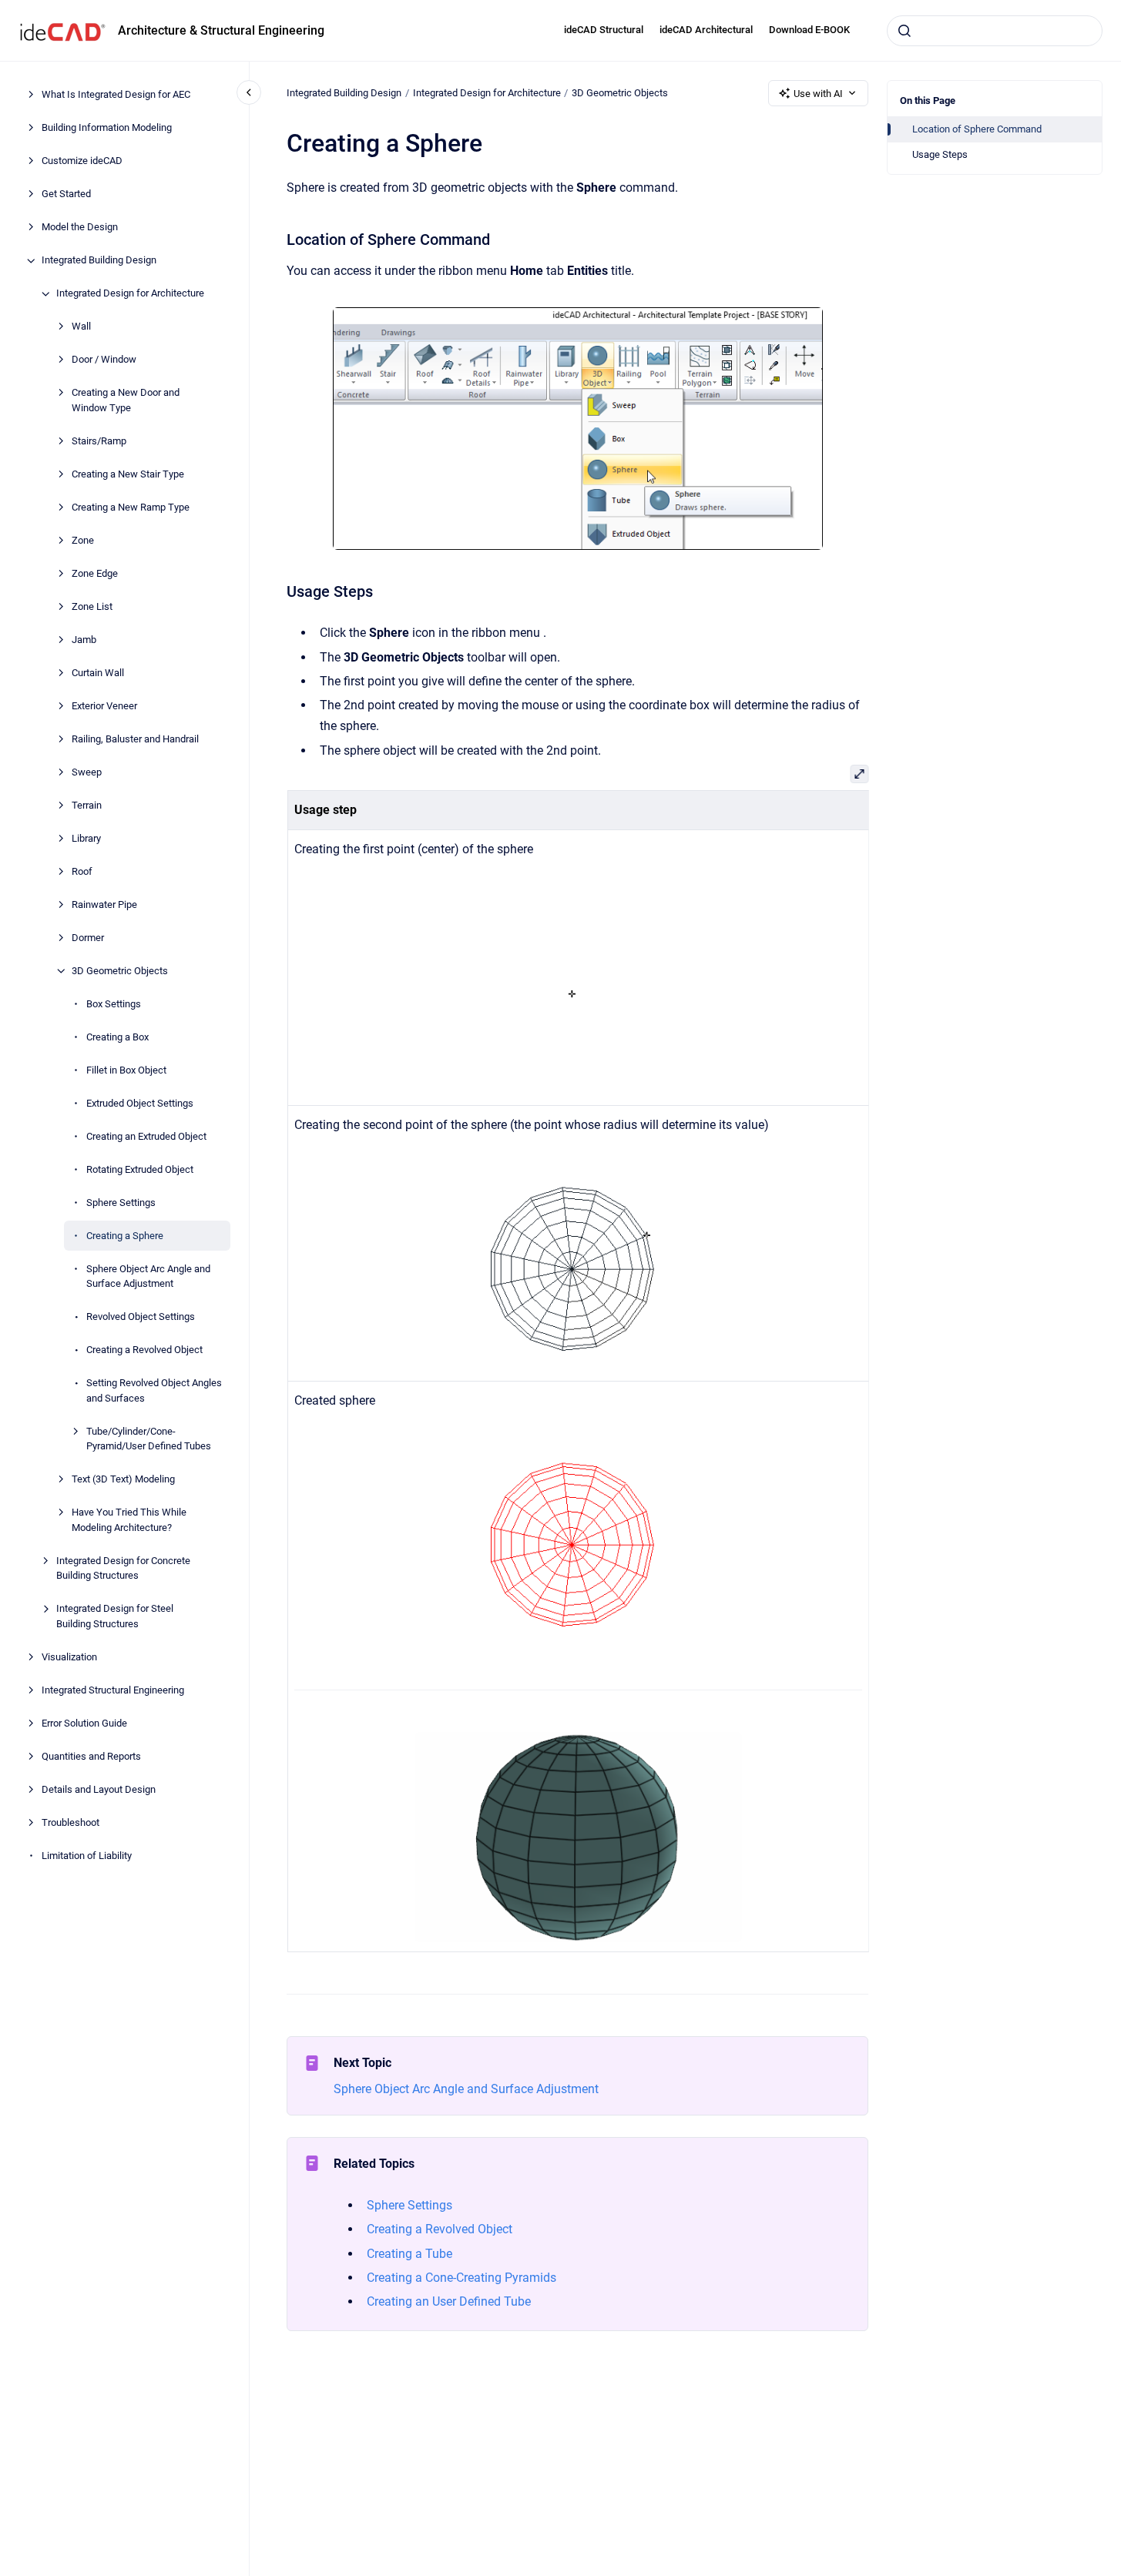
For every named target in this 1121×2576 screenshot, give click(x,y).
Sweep (87, 772)
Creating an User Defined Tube (449, 2301)
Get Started (66, 194)
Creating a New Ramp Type (131, 507)
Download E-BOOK (809, 30)
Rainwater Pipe (104, 904)
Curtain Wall (98, 673)
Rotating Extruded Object (140, 1169)
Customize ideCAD (82, 161)
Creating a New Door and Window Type (126, 401)
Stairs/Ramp (99, 441)
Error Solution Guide (84, 1723)
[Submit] (905, 31)
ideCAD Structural (604, 30)
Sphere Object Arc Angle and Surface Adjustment (148, 1276)
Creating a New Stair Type (128, 474)
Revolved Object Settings (141, 1317)
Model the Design (80, 228)
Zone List (92, 606)
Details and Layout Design (99, 1789)
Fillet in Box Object (126, 1070)
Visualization (69, 1657)
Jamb (84, 640)
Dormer (88, 938)
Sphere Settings (121, 1203)
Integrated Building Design (99, 261)
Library (86, 838)
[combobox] (995, 31)
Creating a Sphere (125, 1236)
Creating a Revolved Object (144, 1350)
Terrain (87, 805)
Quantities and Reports (91, 1756)
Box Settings (114, 1004)
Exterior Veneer (104, 706)
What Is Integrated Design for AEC (116, 95)
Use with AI (818, 94)
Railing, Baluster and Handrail (135, 739)
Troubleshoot (70, 1822)
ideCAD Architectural (706, 30)
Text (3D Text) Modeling (123, 1480)
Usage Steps (940, 154)
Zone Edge (95, 573)
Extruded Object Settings (140, 1103)
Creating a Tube (409, 2254)
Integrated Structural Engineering (113, 1690)
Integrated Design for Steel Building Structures (115, 1617)
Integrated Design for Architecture (130, 294)
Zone (83, 540)
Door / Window (104, 360)
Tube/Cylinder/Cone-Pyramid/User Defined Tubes (149, 1439)
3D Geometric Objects (120, 971)
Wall (81, 327)
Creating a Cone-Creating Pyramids (461, 2278)
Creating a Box (117, 1037)
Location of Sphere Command (977, 129)
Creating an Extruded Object (146, 1136)
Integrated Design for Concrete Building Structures (123, 1568)
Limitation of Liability (87, 1856)
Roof (82, 871)
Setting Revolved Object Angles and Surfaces (154, 1391)
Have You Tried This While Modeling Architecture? (129, 1521)
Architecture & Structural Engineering (221, 30)
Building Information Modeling (107, 128)
